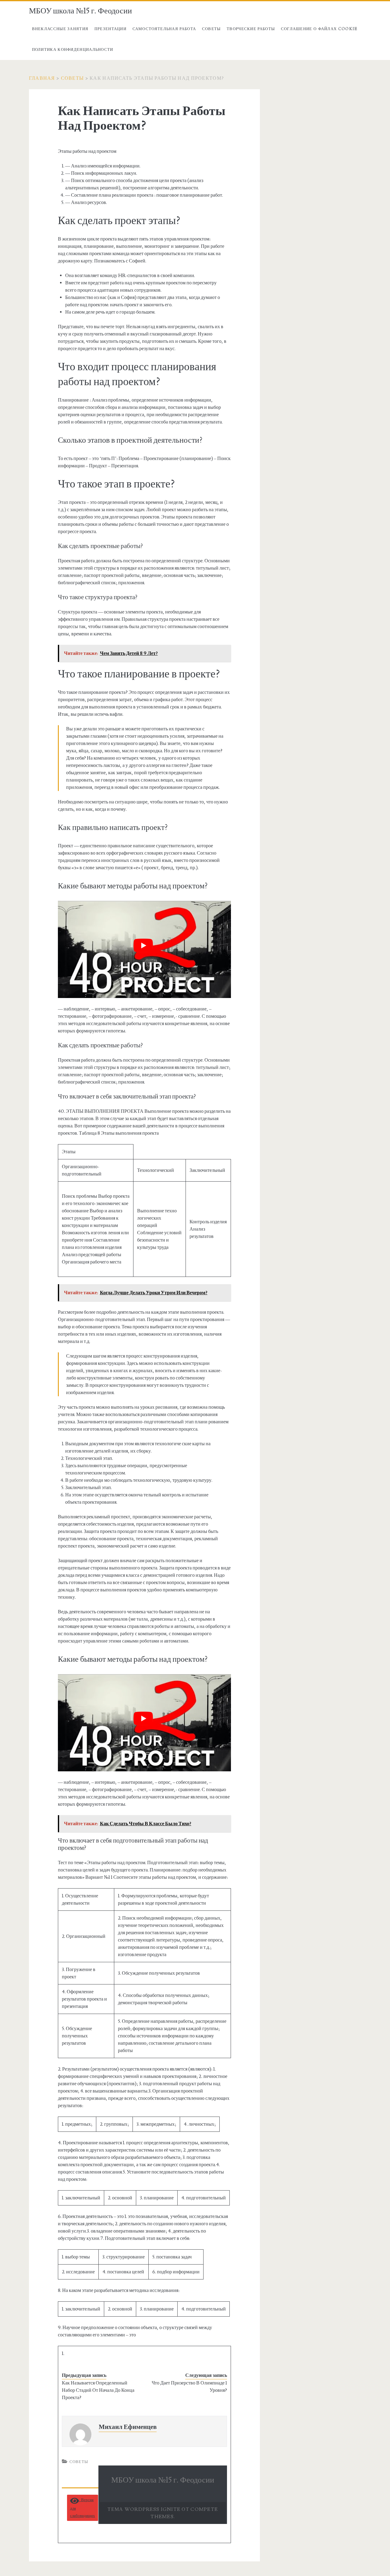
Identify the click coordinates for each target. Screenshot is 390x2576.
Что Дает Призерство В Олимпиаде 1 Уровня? (189, 2387)
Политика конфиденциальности (73, 50)
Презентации (110, 29)
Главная (42, 78)
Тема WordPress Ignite (144, 2509)
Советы (211, 29)
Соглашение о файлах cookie (319, 29)
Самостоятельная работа (164, 29)
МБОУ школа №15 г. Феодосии (80, 11)
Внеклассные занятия (60, 29)
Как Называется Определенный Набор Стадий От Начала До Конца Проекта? (98, 2390)
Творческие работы (251, 29)
